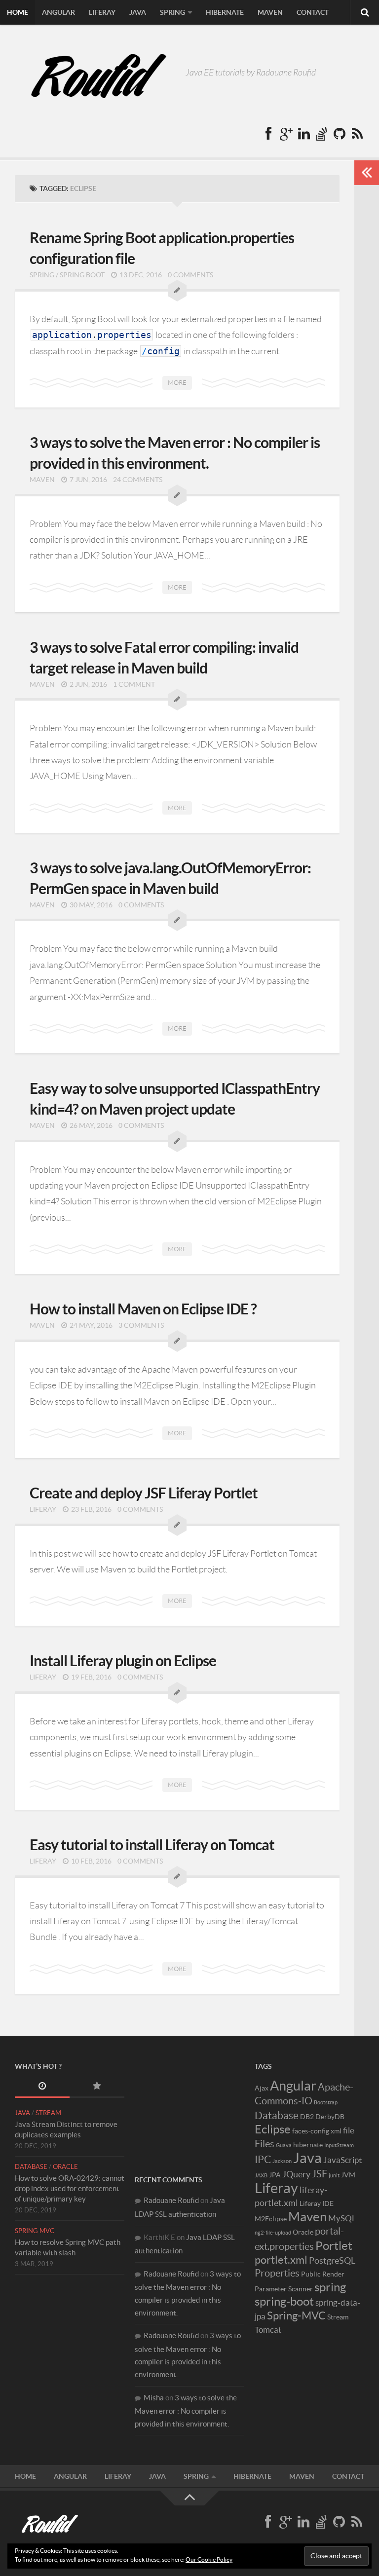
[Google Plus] (286, 134)
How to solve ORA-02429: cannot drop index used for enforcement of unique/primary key (70, 2188)
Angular (58, 12)
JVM (348, 2175)
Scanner (301, 2289)
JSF (320, 2174)
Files (265, 2144)
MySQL (342, 2218)
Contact (313, 12)
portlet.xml (281, 2260)
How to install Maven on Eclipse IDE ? (143, 1309)
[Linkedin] (304, 134)
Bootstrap (326, 2102)
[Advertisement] (189, 2110)
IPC (263, 2159)
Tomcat (268, 2330)
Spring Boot (82, 275)
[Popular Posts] (97, 2087)
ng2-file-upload (273, 2233)
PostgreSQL (332, 2260)
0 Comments (190, 275)
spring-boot (284, 2301)
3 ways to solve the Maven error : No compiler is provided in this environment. (186, 2411)
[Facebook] (268, 134)
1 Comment (134, 684)
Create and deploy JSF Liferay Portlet (144, 1493)
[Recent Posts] (42, 2087)
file (349, 2130)
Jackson (282, 2161)
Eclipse (273, 2129)
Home (18, 12)
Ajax (262, 2088)
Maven (270, 12)
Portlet (334, 2246)
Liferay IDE (317, 2203)
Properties (277, 2273)
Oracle (65, 2167)
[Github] (340, 134)
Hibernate (225, 12)
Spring (172, 12)
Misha (154, 2398)
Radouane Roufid (171, 2200)
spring (330, 2287)
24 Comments (138, 480)
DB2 (307, 2117)
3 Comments (141, 1325)
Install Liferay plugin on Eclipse (123, 1661)
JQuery (296, 2174)
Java (138, 12)
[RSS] (357, 134)
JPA (275, 2175)
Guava (284, 2145)
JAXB (261, 2175)
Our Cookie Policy (209, 2559)
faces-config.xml (317, 2131)
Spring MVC (35, 2231)
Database (31, 2167)
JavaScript (342, 2160)
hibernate (308, 2145)
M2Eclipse (271, 2219)
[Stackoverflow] (322, 134)
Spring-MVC (296, 2315)
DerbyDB (330, 2117)
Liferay (102, 12)
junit (334, 2175)
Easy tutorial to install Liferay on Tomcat (152, 1845)
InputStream (339, 2145)
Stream (48, 2113)
